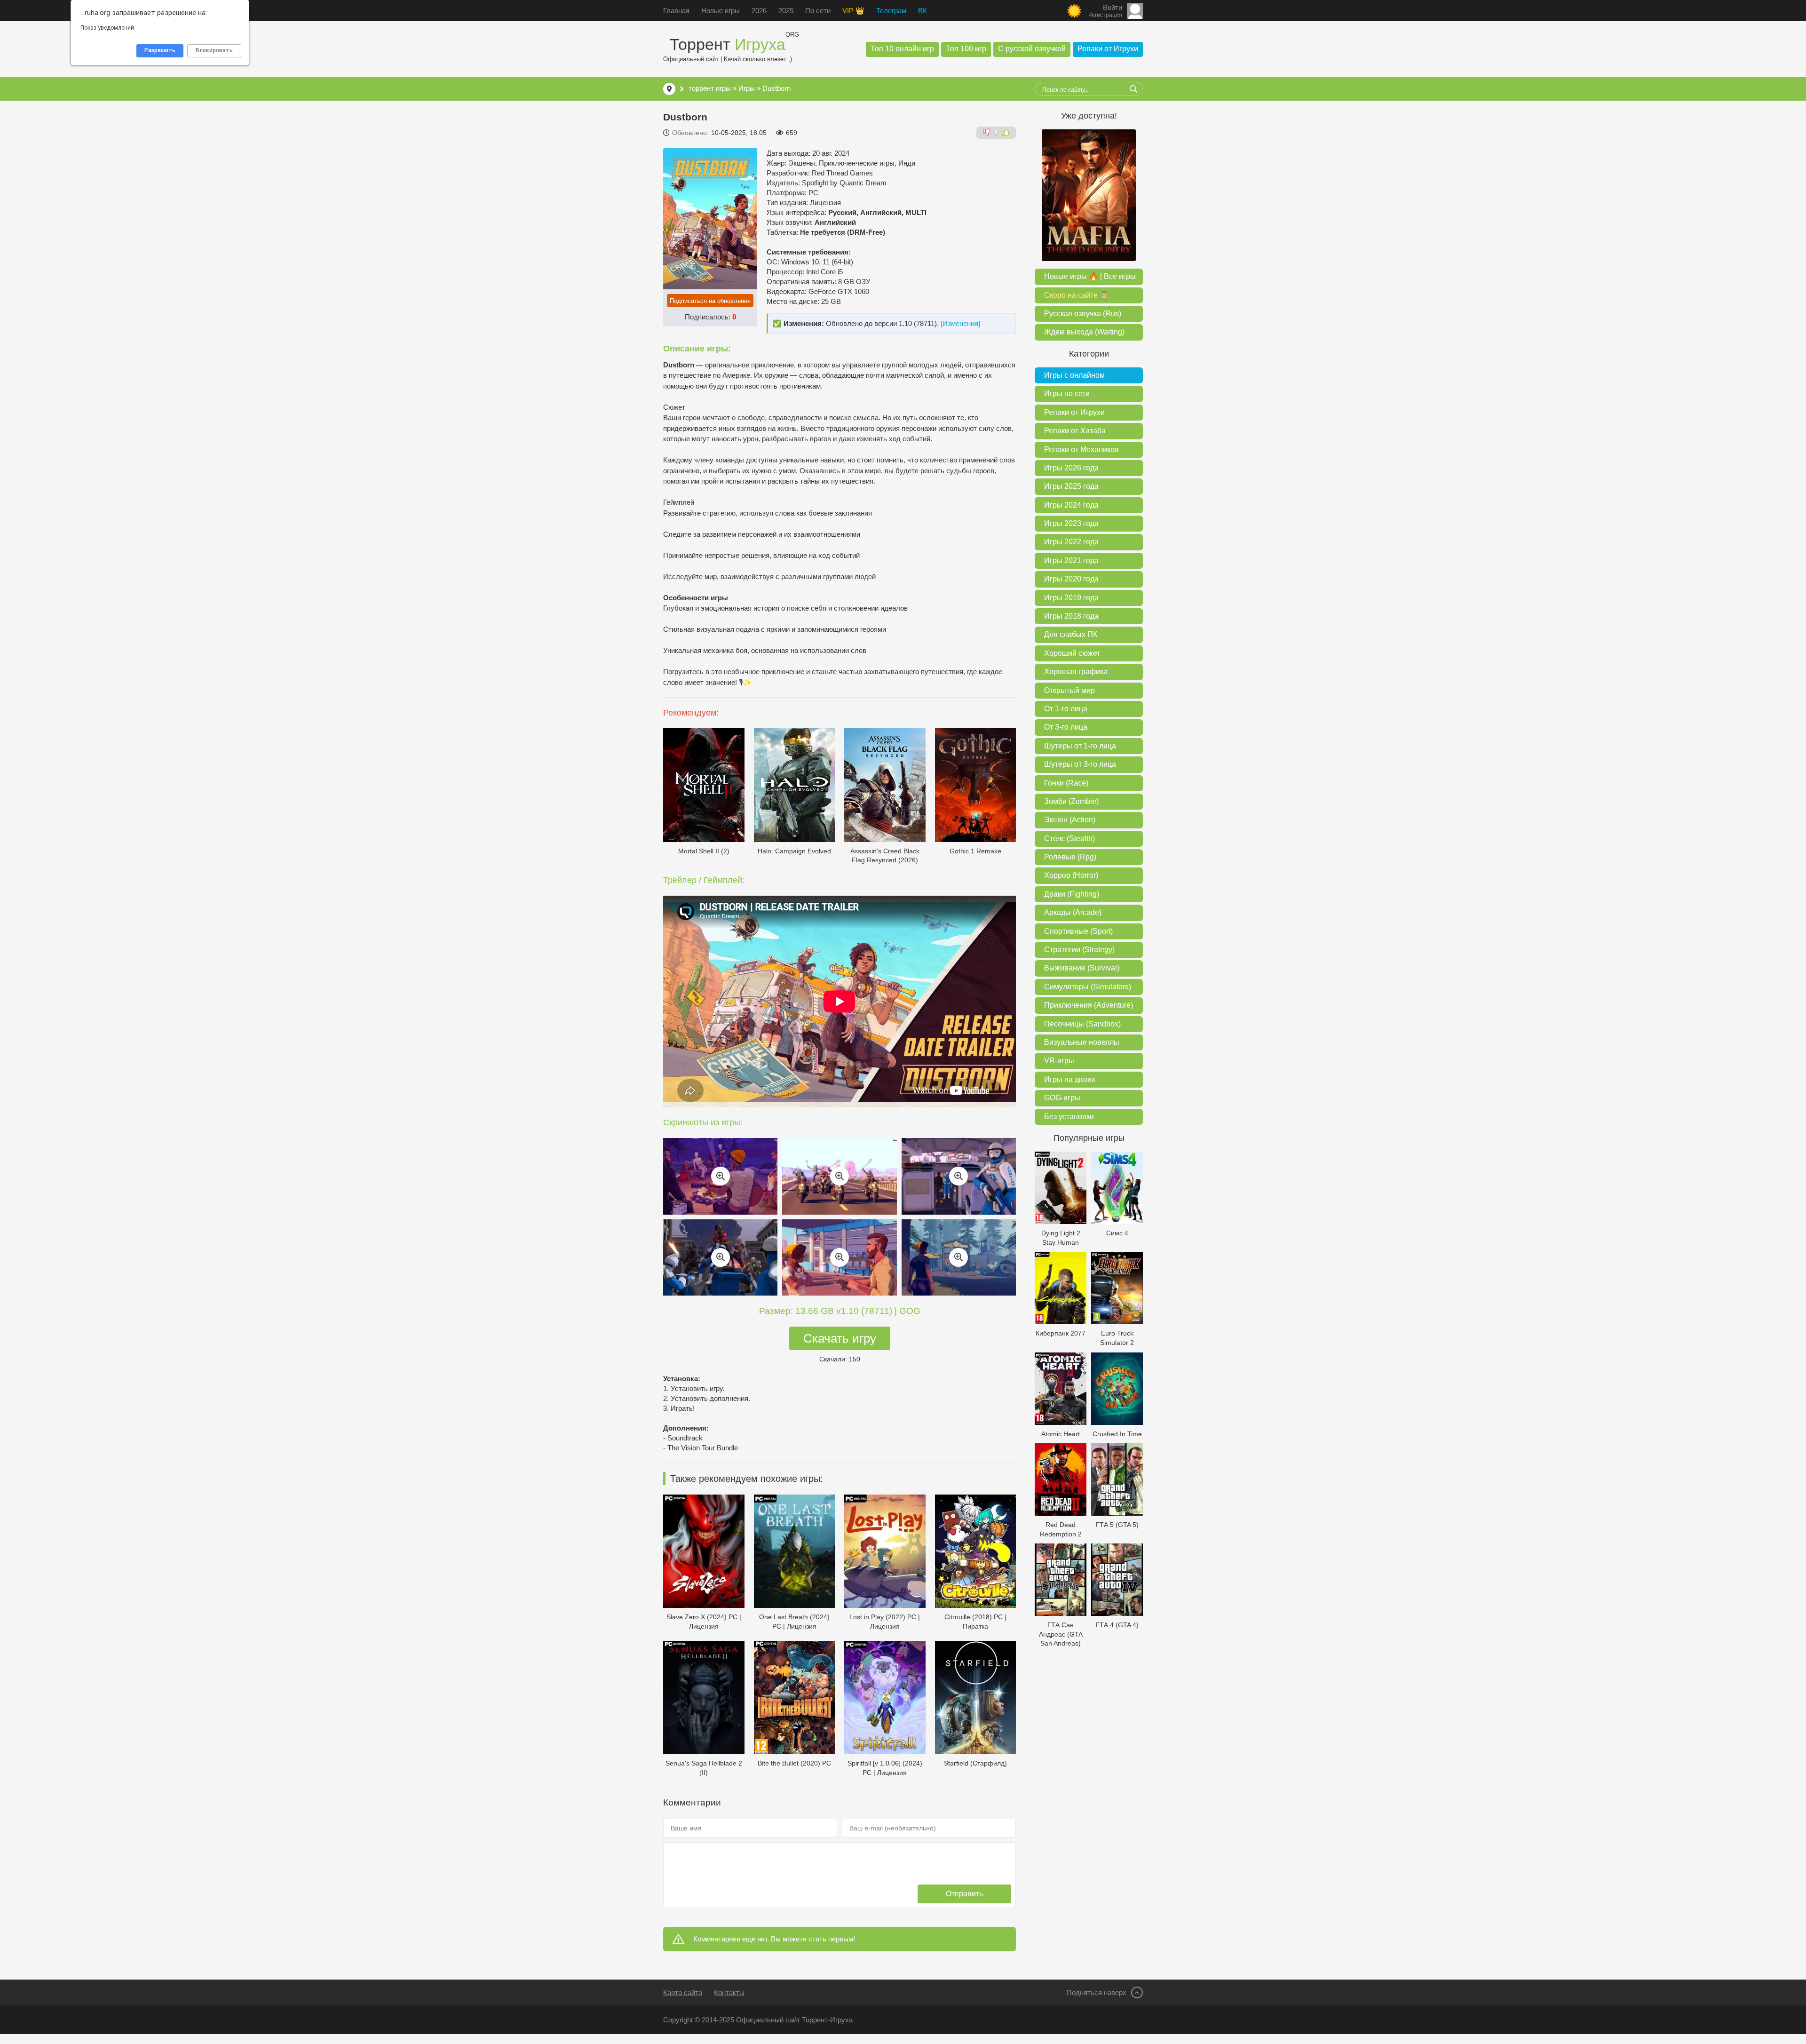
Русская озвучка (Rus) (1083, 314)
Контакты (729, 1992)
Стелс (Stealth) (1069, 839)
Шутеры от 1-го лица (1080, 746)
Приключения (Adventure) (1089, 1005)
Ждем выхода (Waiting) (1084, 332)
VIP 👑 (853, 11)
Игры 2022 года (1071, 542)
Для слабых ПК (1071, 634)
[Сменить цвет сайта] (1074, 11)
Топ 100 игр (966, 49)
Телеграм (891, 11)
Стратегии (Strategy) (1079, 950)
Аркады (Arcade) (1073, 912)
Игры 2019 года (1071, 598)
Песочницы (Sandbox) (1082, 1024)
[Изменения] (960, 323)
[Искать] (1133, 89)
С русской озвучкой (1032, 49)
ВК (923, 11)
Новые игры (721, 11)
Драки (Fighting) (1072, 894)
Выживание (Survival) (1082, 968)
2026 (759, 11)
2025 (786, 11)
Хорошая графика (1076, 672)
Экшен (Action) (1070, 820)
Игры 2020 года (1071, 579)
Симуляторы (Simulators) (1088, 987)
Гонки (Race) (1066, 783)
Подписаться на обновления (710, 301)
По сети (818, 11)
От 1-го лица (1066, 709)
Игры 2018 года (1071, 616)
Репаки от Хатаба (1075, 431)
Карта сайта (683, 1992)
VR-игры (1059, 1061)
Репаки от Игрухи (1108, 49)
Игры (747, 88)
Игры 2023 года (1071, 523)
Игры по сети (1067, 394)
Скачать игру (840, 1338)
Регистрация (1105, 15)
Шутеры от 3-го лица (1080, 764)
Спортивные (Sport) (1078, 931)
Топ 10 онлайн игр (902, 49)
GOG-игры (1062, 1098)
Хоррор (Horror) (1071, 875)
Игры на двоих (1070, 1079)
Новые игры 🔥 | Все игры (1090, 276)
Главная (676, 11)
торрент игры (710, 88)
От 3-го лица (1066, 727)
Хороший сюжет (1072, 653)
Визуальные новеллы (1082, 1042)
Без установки (1069, 1117)
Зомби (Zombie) (1071, 801)
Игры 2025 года (1071, 486)
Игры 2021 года (1071, 561)
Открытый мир (1069, 690)
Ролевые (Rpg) (1070, 857)
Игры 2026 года (1071, 468)
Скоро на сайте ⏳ (1077, 295)
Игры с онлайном (1074, 375)
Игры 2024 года (1071, 505)
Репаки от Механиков (1081, 449)
